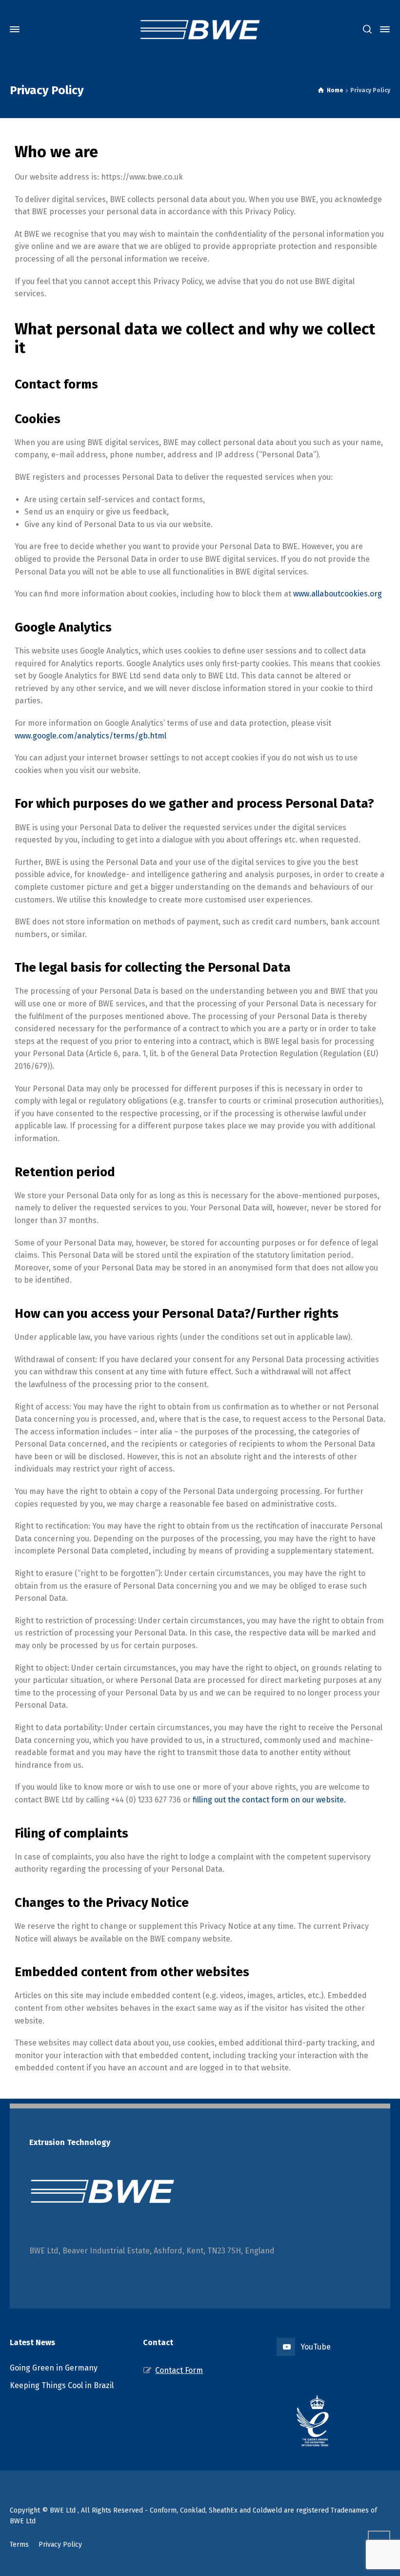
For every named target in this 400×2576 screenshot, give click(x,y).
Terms (19, 2545)
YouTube (316, 2347)
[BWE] (200, 29)
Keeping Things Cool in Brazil (62, 2385)
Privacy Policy (60, 2545)
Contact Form (179, 2370)
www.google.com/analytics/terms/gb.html (90, 736)
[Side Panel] (383, 29)
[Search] (367, 30)
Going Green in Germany (54, 2368)
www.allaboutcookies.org (338, 594)
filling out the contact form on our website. (269, 1800)
